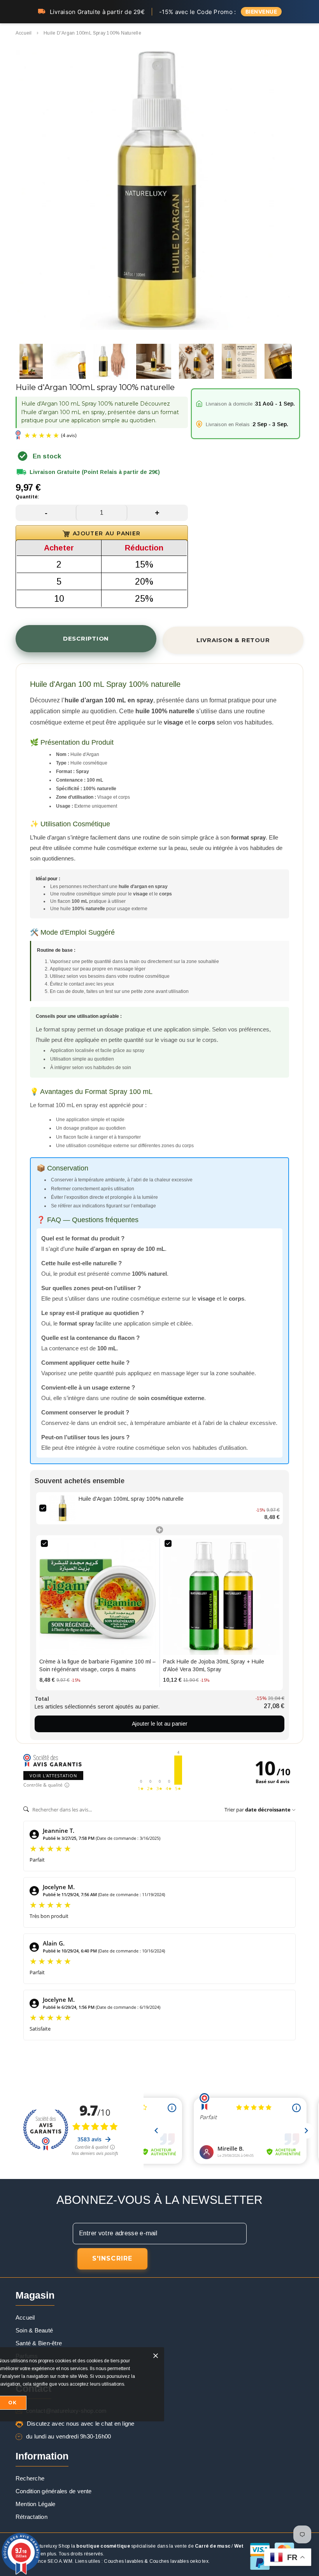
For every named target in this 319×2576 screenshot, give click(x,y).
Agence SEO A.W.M (51, 2561)
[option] (156, 191)
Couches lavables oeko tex (179, 2561)
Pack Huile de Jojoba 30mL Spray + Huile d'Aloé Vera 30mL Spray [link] (214, 1665)
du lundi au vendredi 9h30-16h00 (68, 2436)
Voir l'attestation (53, 1776)
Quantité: (27, 497)
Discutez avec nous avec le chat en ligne (81, 2424)
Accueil (24, 33)
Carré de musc (213, 2546)
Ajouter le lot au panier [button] (160, 1724)
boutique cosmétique (103, 2546)
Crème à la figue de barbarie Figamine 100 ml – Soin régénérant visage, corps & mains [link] (97, 1665)
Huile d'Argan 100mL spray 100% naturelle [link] (131, 1499)
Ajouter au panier (107, 533)
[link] (62, 1508)
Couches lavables (124, 2561)
